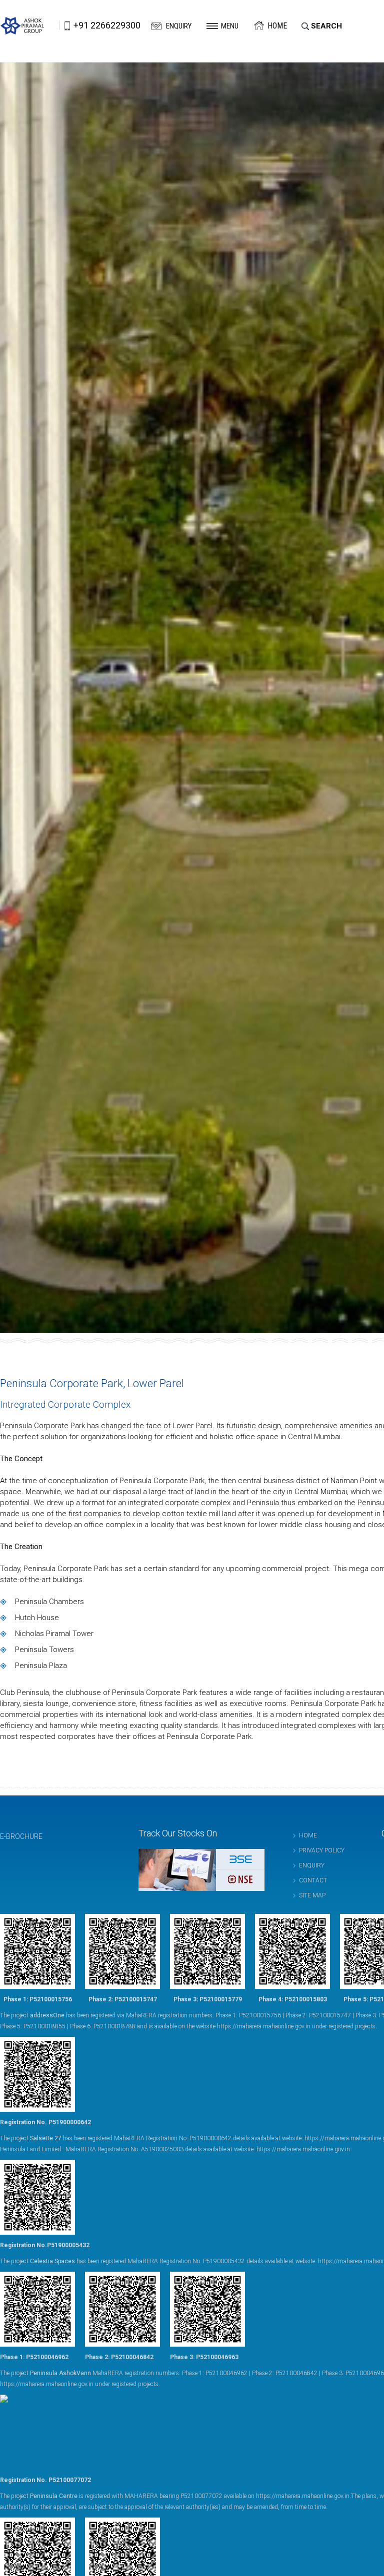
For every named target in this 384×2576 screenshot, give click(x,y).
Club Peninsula (24, 1693)
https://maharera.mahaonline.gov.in (264, 2026)
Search (326, 26)
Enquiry (179, 26)
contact (313, 1880)
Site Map (312, 1895)
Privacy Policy (322, 1850)
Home (277, 26)
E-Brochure (21, 1836)
